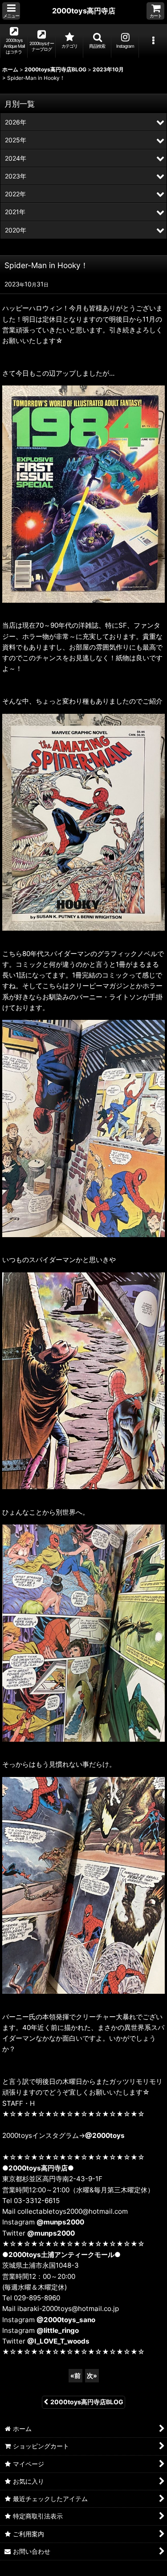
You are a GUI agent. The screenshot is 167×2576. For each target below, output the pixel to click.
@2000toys (105, 2135)
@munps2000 (60, 2222)
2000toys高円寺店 (84, 11)
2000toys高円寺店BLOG (87, 2402)
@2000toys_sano (66, 2320)
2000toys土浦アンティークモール (61, 2255)
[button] (11, 11)
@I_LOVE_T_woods (58, 2341)
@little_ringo (58, 2330)
